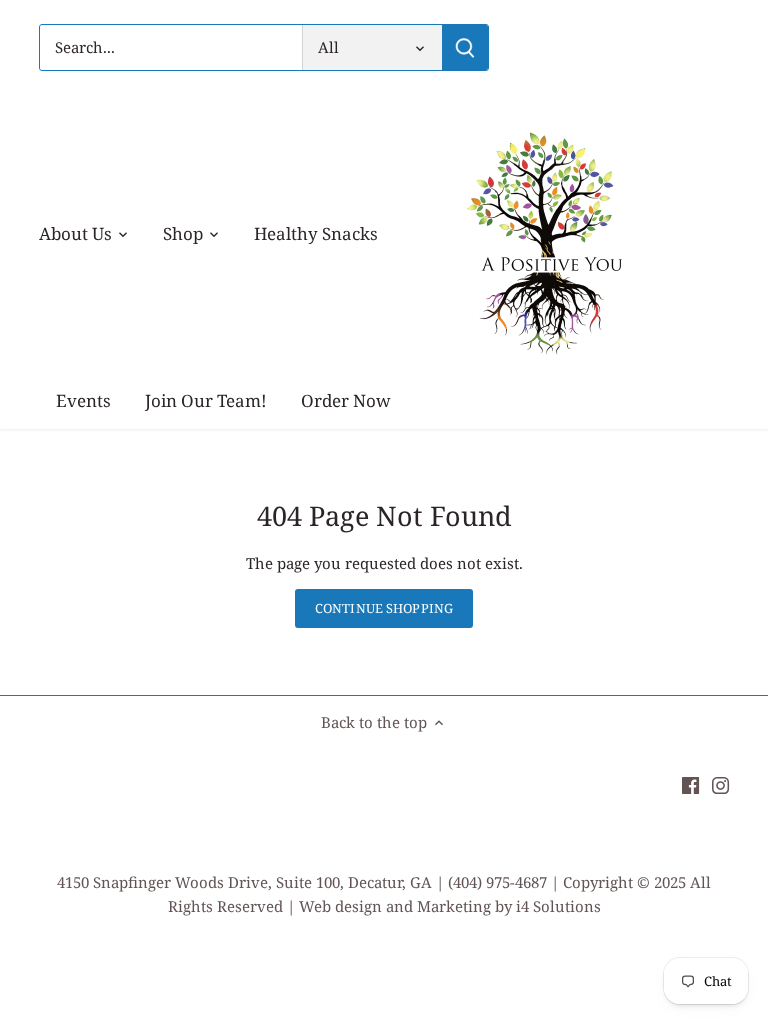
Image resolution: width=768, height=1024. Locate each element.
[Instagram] (720, 784)
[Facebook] (690, 784)
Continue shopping (384, 608)
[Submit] (465, 47)
